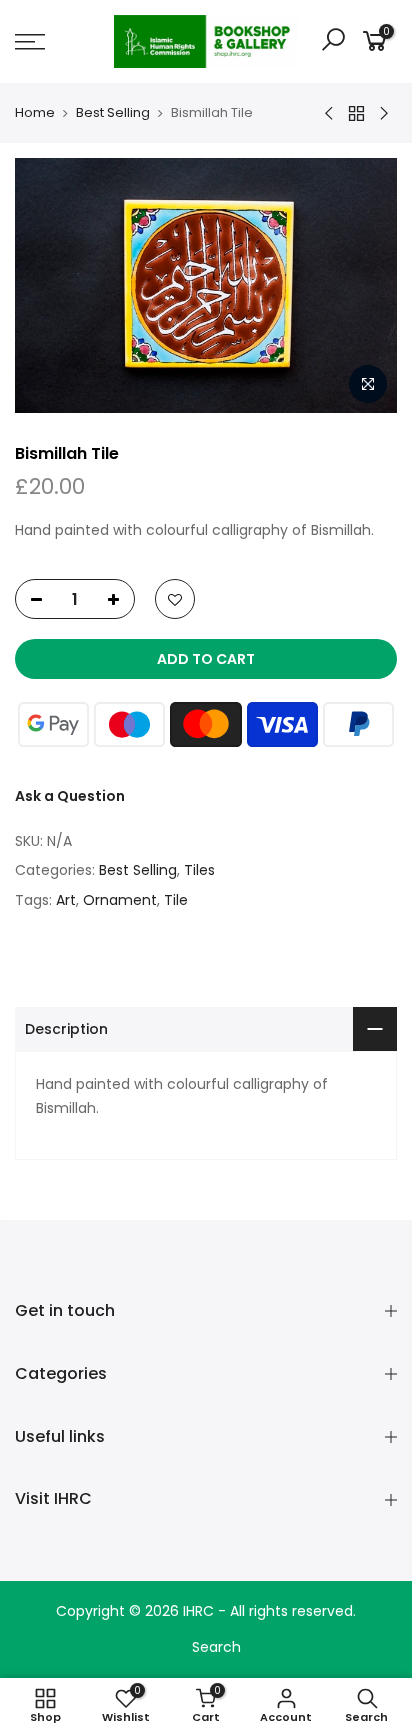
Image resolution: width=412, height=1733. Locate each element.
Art (66, 900)
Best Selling (113, 113)
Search (216, 1647)
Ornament (120, 900)
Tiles (199, 870)
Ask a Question (70, 796)
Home (35, 113)
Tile (176, 900)
